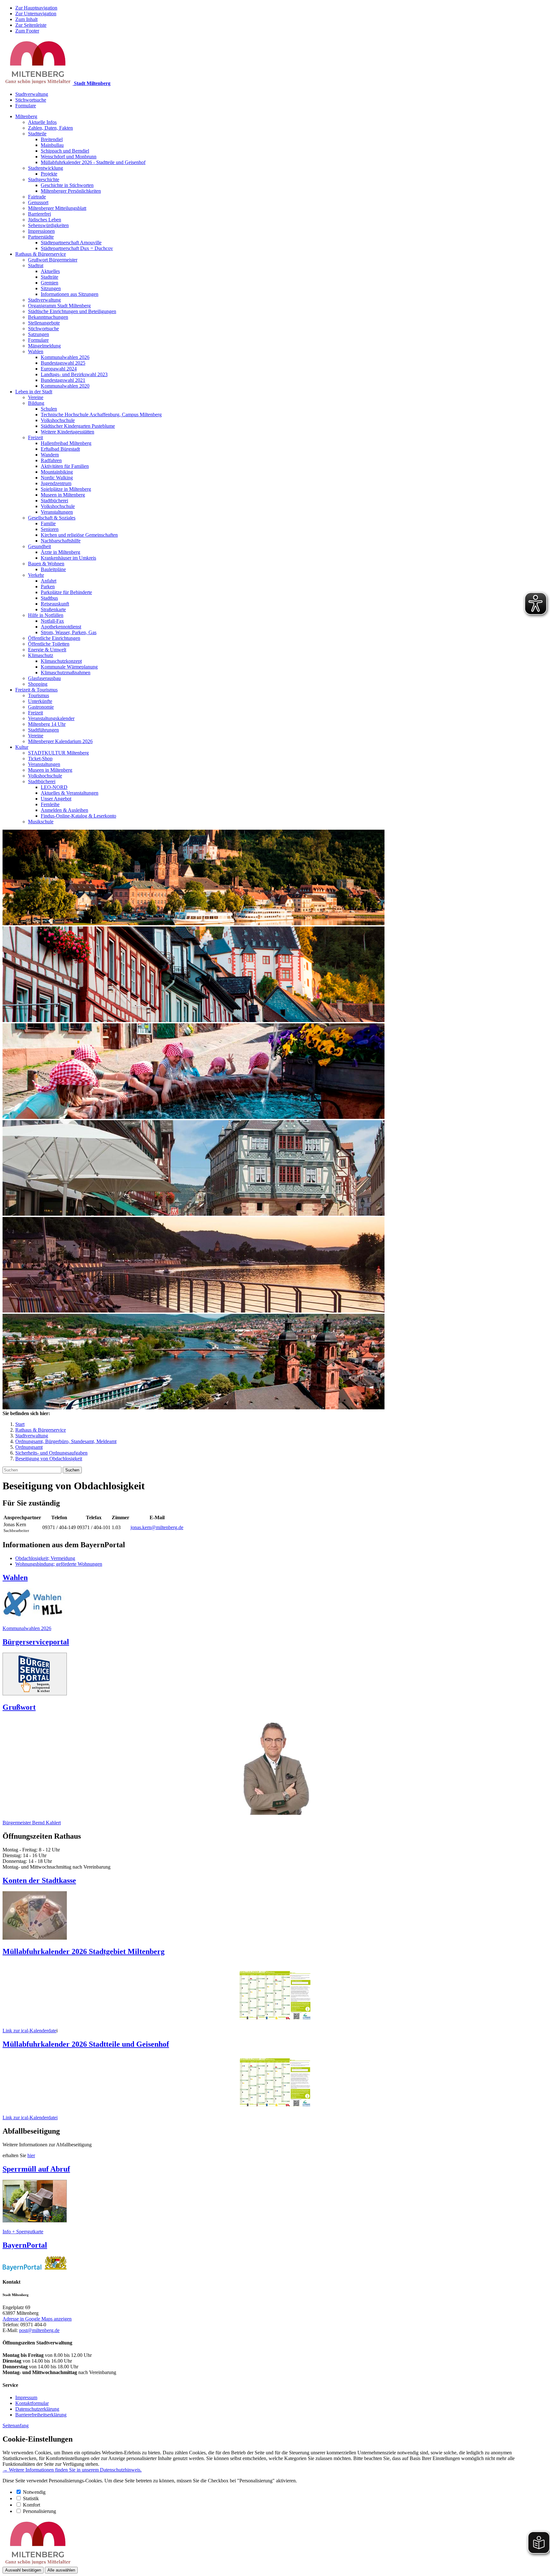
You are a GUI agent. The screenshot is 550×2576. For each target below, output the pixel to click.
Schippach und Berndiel (65, 151)
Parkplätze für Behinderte (66, 592)
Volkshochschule (58, 420)
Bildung (36, 403)
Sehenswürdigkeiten (48, 225)
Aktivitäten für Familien (65, 466)
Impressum (26, 2397)
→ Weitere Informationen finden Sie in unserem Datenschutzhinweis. (72, 2470)
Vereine (36, 397)
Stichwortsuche (31, 100)
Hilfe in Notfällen (46, 615)
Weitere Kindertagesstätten (67, 432)
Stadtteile (37, 134)
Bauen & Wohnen (46, 564)
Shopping (38, 684)
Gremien (49, 283)
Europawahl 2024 (59, 369)
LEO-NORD (54, 787)
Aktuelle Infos (42, 122)
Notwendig (34, 2492)
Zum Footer (27, 31)
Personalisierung (39, 2511)
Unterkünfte (40, 701)
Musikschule (41, 822)
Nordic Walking (57, 478)
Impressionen (41, 231)
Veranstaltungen (57, 512)
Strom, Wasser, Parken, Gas (69, 632)
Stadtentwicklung (46, 168)
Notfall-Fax (52, 621)
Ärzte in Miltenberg (60, 552)
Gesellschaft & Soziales (52, 518)
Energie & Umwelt (47, 650)
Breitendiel (52, 139)
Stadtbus (49, 598)
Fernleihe (50, 804)
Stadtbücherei (54, 501)
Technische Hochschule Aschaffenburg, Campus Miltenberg (101, 415)
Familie (48, 523)
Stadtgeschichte (44, 179)
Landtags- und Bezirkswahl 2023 (74, 374)
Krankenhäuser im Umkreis (68, 558)
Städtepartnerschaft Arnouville (71, 243)
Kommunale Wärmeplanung (69, 667)
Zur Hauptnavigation (36, 8)
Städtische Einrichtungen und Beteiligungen (72, 311)
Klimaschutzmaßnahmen (66, 673)
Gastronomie (41, 707)
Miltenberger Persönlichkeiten (71, 191)
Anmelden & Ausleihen (64, 810)
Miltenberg (26, 116)
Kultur (22, 747)
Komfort (32, 2505)
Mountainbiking (57, 472)
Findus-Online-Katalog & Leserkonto (78, 816)
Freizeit (35, 437)
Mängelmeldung (44, 346)
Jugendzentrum (56, 483)
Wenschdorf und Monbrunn (69, 157)
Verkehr (36, 575)
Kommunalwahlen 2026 (65, 357)
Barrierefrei (39, 214)
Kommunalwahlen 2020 (65, 386)
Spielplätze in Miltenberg (66, 489)
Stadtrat (36, 265)
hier (31, 2155)
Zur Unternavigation (36, 14)
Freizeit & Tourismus (36, 690)
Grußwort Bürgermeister (53, 260)
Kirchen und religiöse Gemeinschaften (79, 535)
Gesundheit (39, 546)
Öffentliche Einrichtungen (54, 638)
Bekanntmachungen (48, 317)
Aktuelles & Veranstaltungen (70, 793)
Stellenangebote (44, 323)
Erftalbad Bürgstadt (60, 449)
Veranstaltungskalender (51, 718)
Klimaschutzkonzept (61, 661)
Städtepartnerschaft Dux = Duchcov (77, 248)
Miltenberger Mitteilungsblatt (57, 208)
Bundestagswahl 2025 (63, 363)
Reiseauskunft (55, 604)
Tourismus (39, 695)
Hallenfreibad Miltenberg (66, 443)
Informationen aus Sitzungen (70, 294)
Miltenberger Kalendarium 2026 (60, 741)
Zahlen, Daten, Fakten (50, 128)
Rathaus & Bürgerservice (41, 254)
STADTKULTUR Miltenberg (58, 753)
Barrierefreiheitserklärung (41, 2415)
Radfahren (51, 460)
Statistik (31, 2498)
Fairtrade (37, 197)
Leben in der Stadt (34, 392)
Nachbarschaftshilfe (61, 541)
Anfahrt (49, 581)
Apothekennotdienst (61, 627)
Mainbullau (52, 145)
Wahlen (36, 351)
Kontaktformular (32, 2403)
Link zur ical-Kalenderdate (29, 2031)
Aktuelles (50, 271)
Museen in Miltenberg (63, 495)
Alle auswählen (61, 2570)
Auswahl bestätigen (23, 2570)
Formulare (26, 106)
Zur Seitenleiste (31, 25)
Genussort (38, 202)
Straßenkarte (53, 609)
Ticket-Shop (40, 758)
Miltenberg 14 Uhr (47, 724)
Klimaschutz (41, 655)
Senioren (50, 529)
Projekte (49, 174)
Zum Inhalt (26, 19)
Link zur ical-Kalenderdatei (30, 2118)
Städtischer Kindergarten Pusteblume (78, 426)
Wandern (50, 455)
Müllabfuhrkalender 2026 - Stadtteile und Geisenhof (93, 162)
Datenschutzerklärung (37, 2409)
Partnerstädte (41, 237)
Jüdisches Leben (45, 220)
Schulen (49, 409)
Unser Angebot (56, 799)
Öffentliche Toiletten (49, 644)
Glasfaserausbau (44, 678)
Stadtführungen (43, 730)
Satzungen (39, 334)
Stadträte (49, 277)
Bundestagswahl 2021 (63, 380)
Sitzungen (51, 288)
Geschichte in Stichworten (67, 185)
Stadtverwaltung (32, 94)
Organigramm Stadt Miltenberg (59, 306)
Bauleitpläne (53, 569)
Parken (48, 587)
